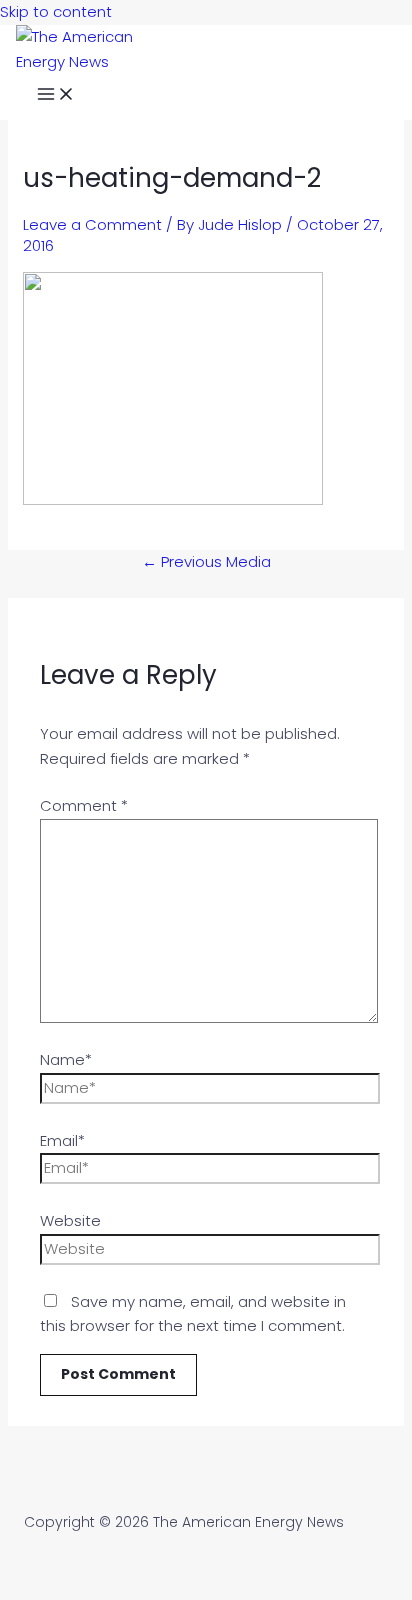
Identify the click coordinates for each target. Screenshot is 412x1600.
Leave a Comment (92, 224)
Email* (62, 1140)
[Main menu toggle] (56, 97)
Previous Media (206, 561)
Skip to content (56, 11)
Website (70, 1220)
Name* (66, 1059)
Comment (84, 805)
